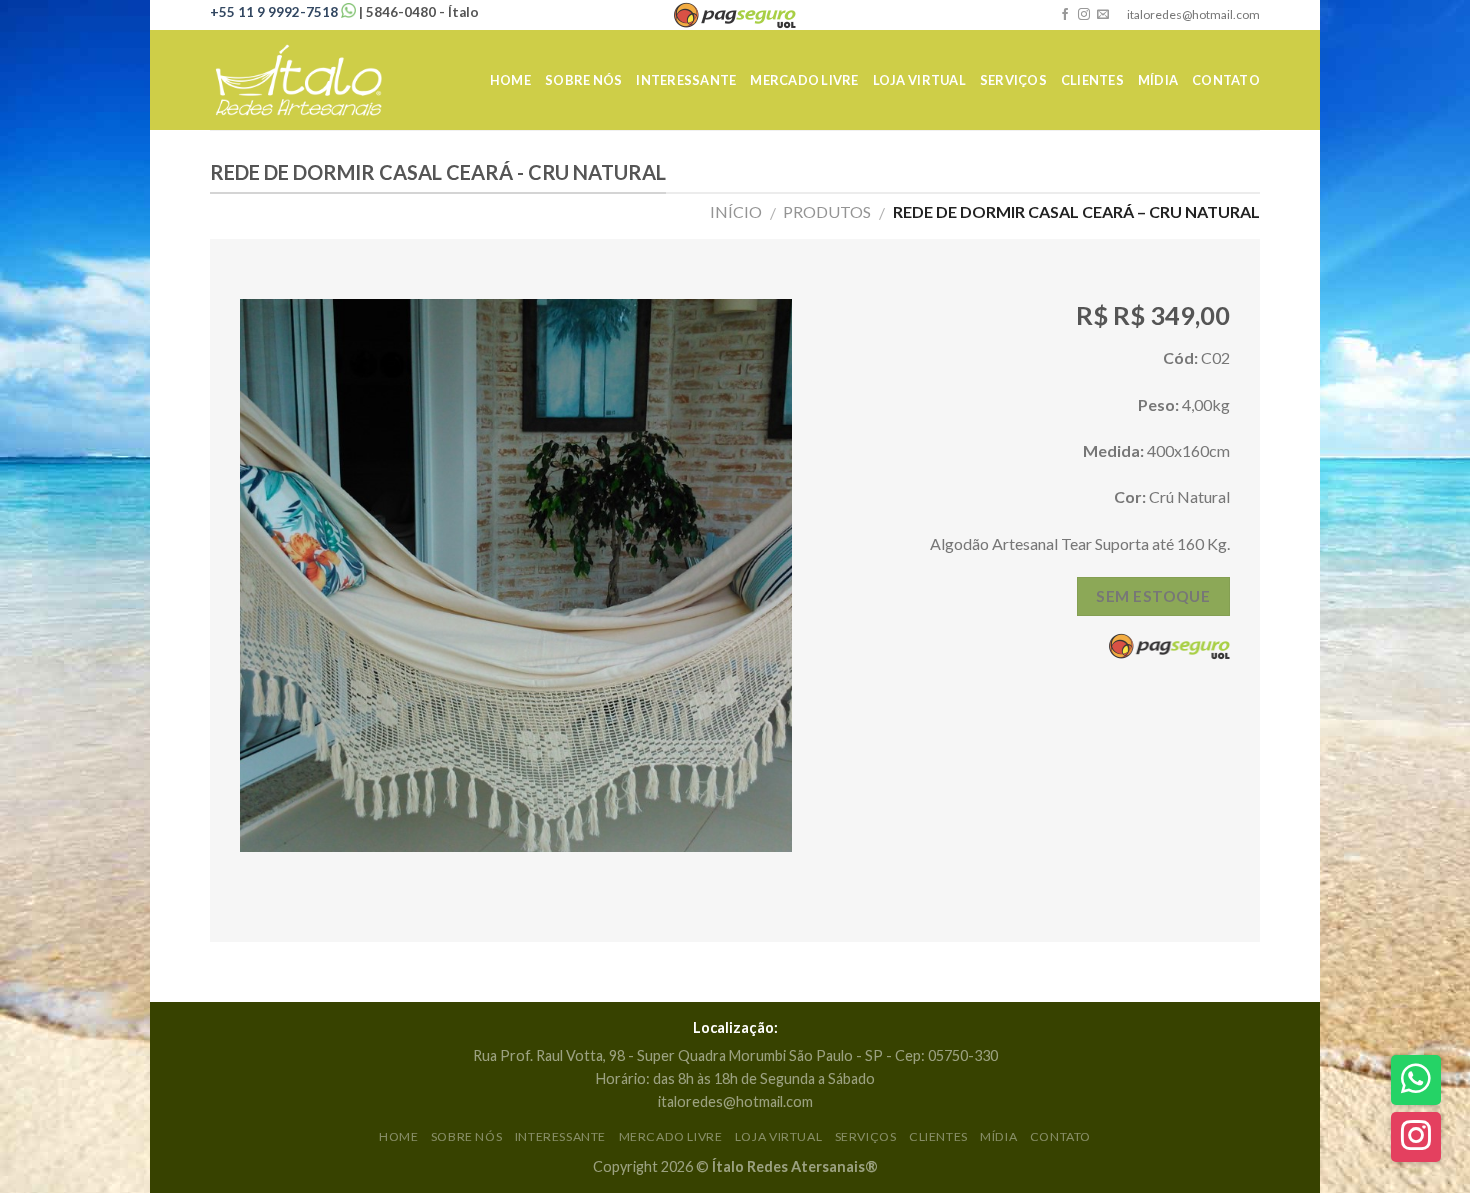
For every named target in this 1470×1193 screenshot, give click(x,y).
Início (736, 211)
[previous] (276, 575)
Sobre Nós (583, 80)
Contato (1226, 80)
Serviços (1013, 80)
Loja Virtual (919, 80)
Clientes (1092, 80)
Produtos (827, 211)
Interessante (686, 80)
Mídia (1158, 80)
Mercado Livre (804, 80)
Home (510, 80)
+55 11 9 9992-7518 (275, 12)
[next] (756, 575)
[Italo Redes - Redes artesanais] (310, 80)
